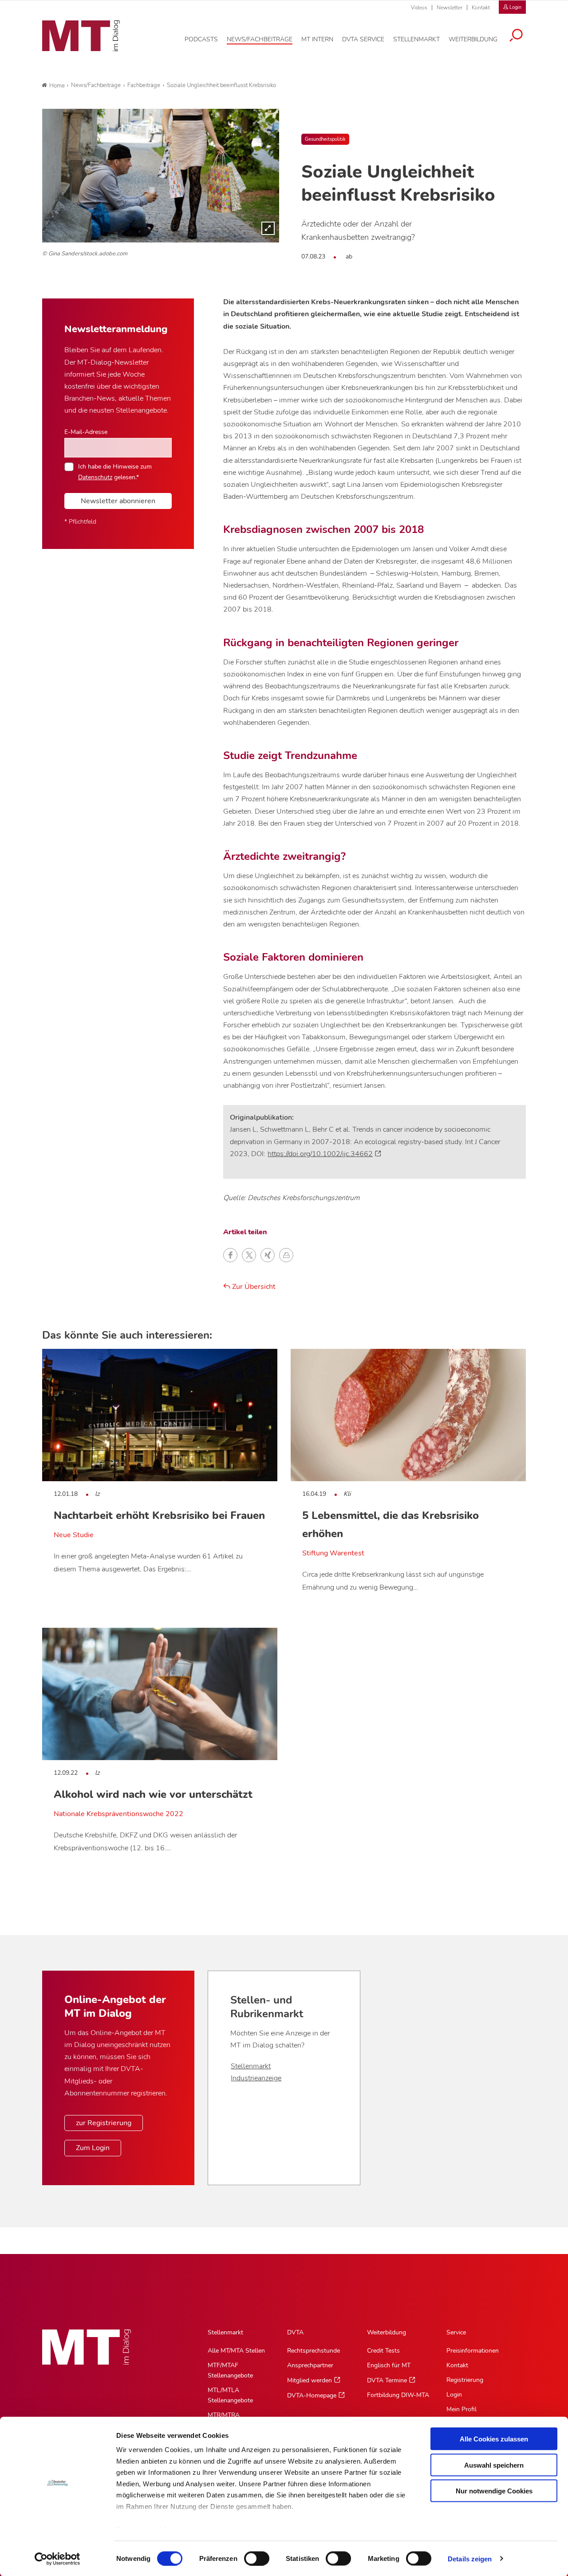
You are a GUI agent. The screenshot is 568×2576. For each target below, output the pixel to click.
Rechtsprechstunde (314, 2351)
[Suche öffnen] (516, 36)
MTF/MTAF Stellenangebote (230, 2370)
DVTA (295, 2332)
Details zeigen (470, 2558)
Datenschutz (95, 477)
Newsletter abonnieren (118, 501)
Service (456, 2332)
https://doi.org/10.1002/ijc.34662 (320, 1154)
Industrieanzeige (256, 2078)
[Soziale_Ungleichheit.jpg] (161, 175)
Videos (419, 8)
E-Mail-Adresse (86, 432)
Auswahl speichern (494, 2465)
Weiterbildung (387, 2332)
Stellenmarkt (251, 2066)
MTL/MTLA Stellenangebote (230, 2395)
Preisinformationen (473, 2351)
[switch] (249, 2556)
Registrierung (465, 2380)
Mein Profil (461, 2409)
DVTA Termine (387, 2380)
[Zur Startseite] (81, 36)
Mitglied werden (310, 2380)
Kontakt (481, 8)
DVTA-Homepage (312, 2395)
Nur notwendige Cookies (494, 2491)
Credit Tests (383, 2351)
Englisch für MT (389, 2365)
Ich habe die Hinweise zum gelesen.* (115, 472)
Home (57, 86)
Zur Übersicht (253, 1287)
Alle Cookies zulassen (494, 2439)
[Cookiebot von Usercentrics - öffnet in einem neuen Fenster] (57, 2559)
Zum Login (93, 2148)
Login (454, 2395)
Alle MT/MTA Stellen (236, 2351)
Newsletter (450, 8)
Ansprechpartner (310, 2365)
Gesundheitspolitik (325, 139)
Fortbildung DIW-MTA (398, 2395)
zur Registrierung (104, 2123)
